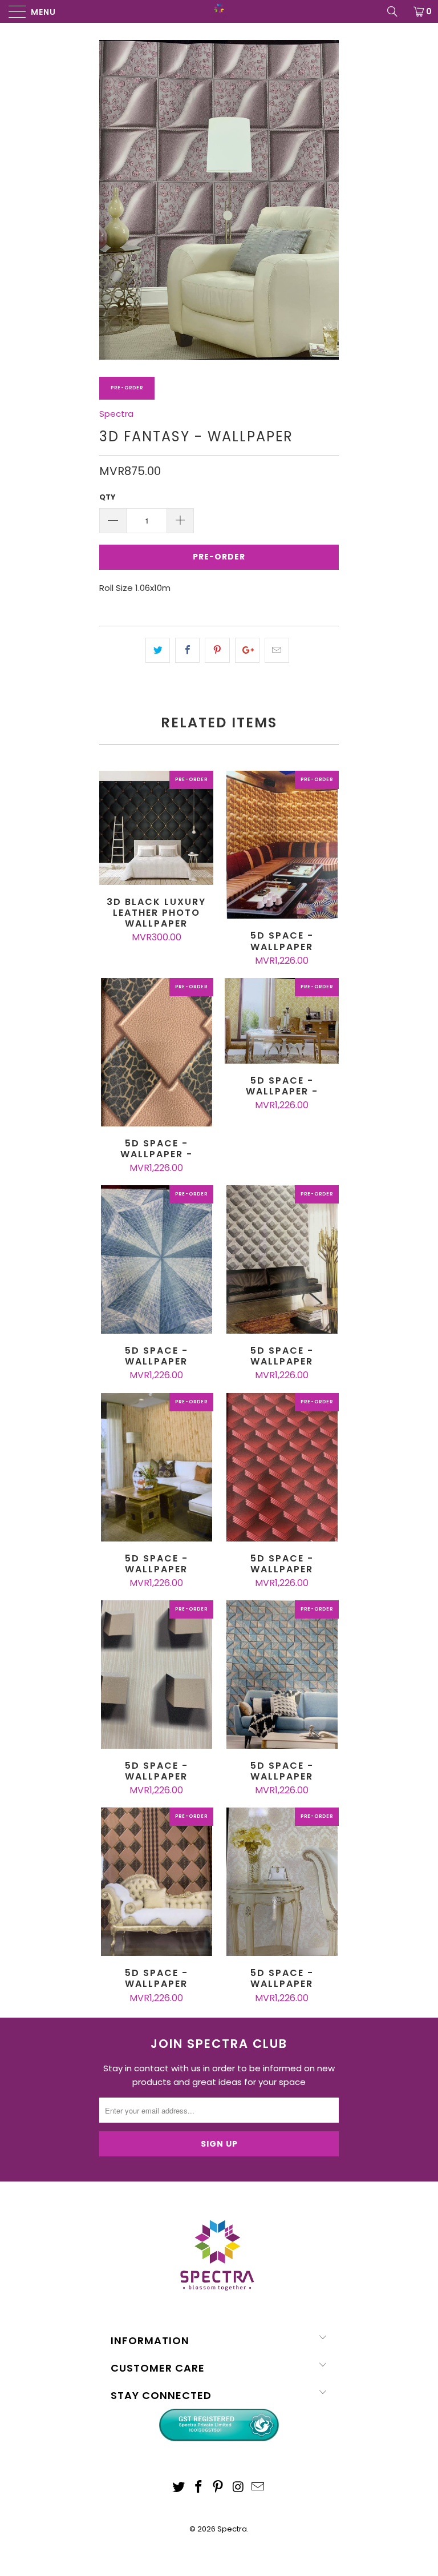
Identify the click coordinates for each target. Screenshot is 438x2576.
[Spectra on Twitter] (179, 2488)
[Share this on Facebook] (187, 650)
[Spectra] (219, 11)
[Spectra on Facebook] (198, 2488)
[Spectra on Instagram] (238, 2488)
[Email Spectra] (258, 2488)
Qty (108, 497)
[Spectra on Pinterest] (218, 2488)
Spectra (116, 414)
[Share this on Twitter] (158, 650)
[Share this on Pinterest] (217, 650)
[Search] (396, 11)
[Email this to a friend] (277, 650)
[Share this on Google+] (247, 650)
